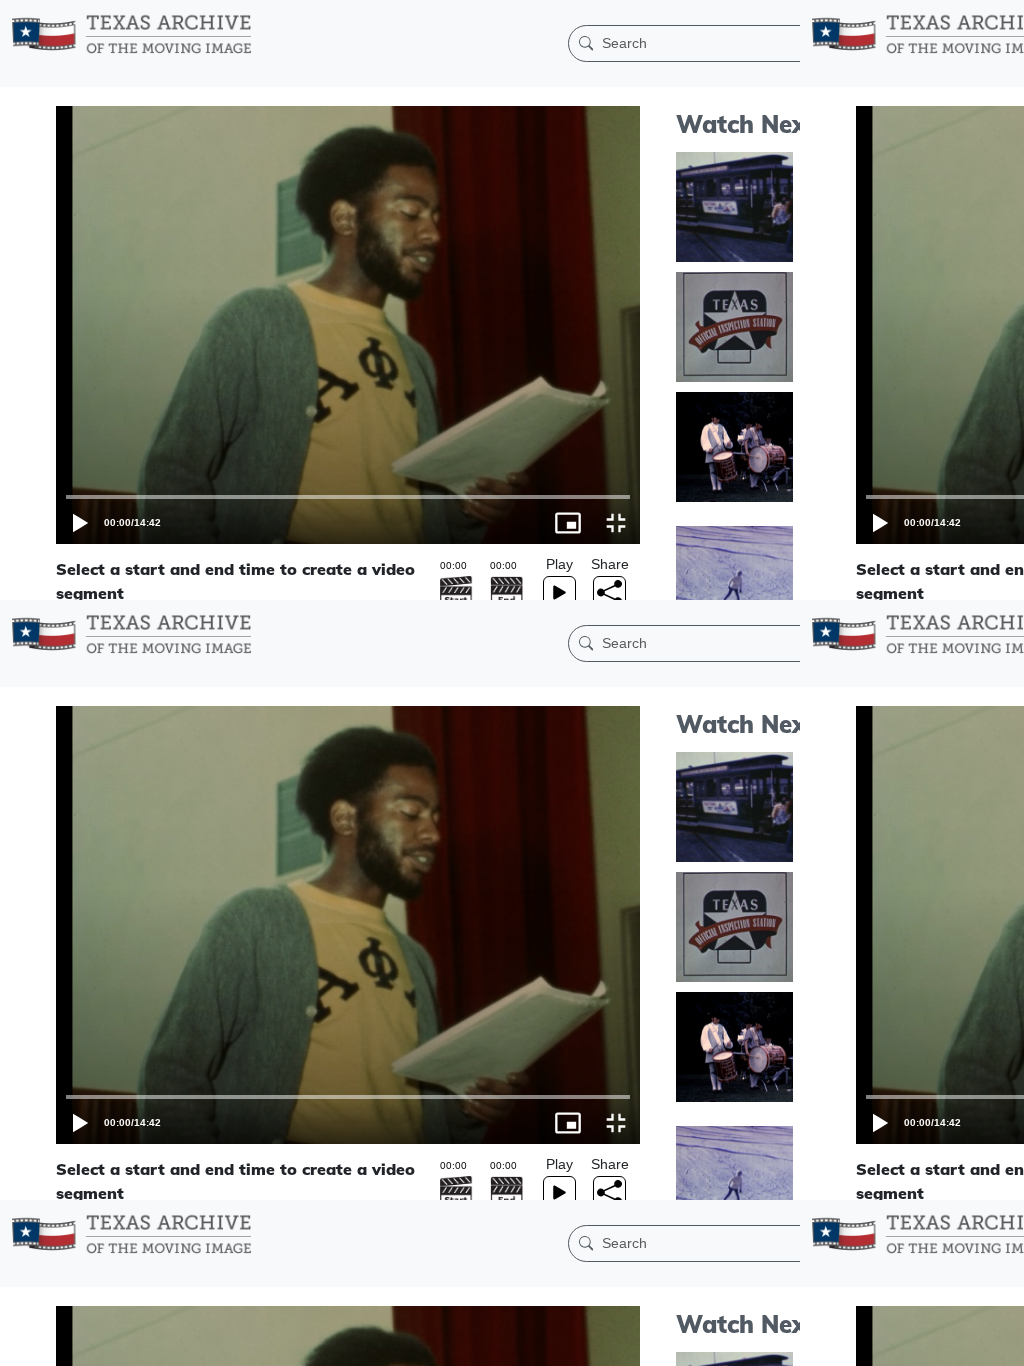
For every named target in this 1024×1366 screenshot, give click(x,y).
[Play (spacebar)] (24, 1341)
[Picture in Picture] (952, 1341)
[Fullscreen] (1000, 1341)
